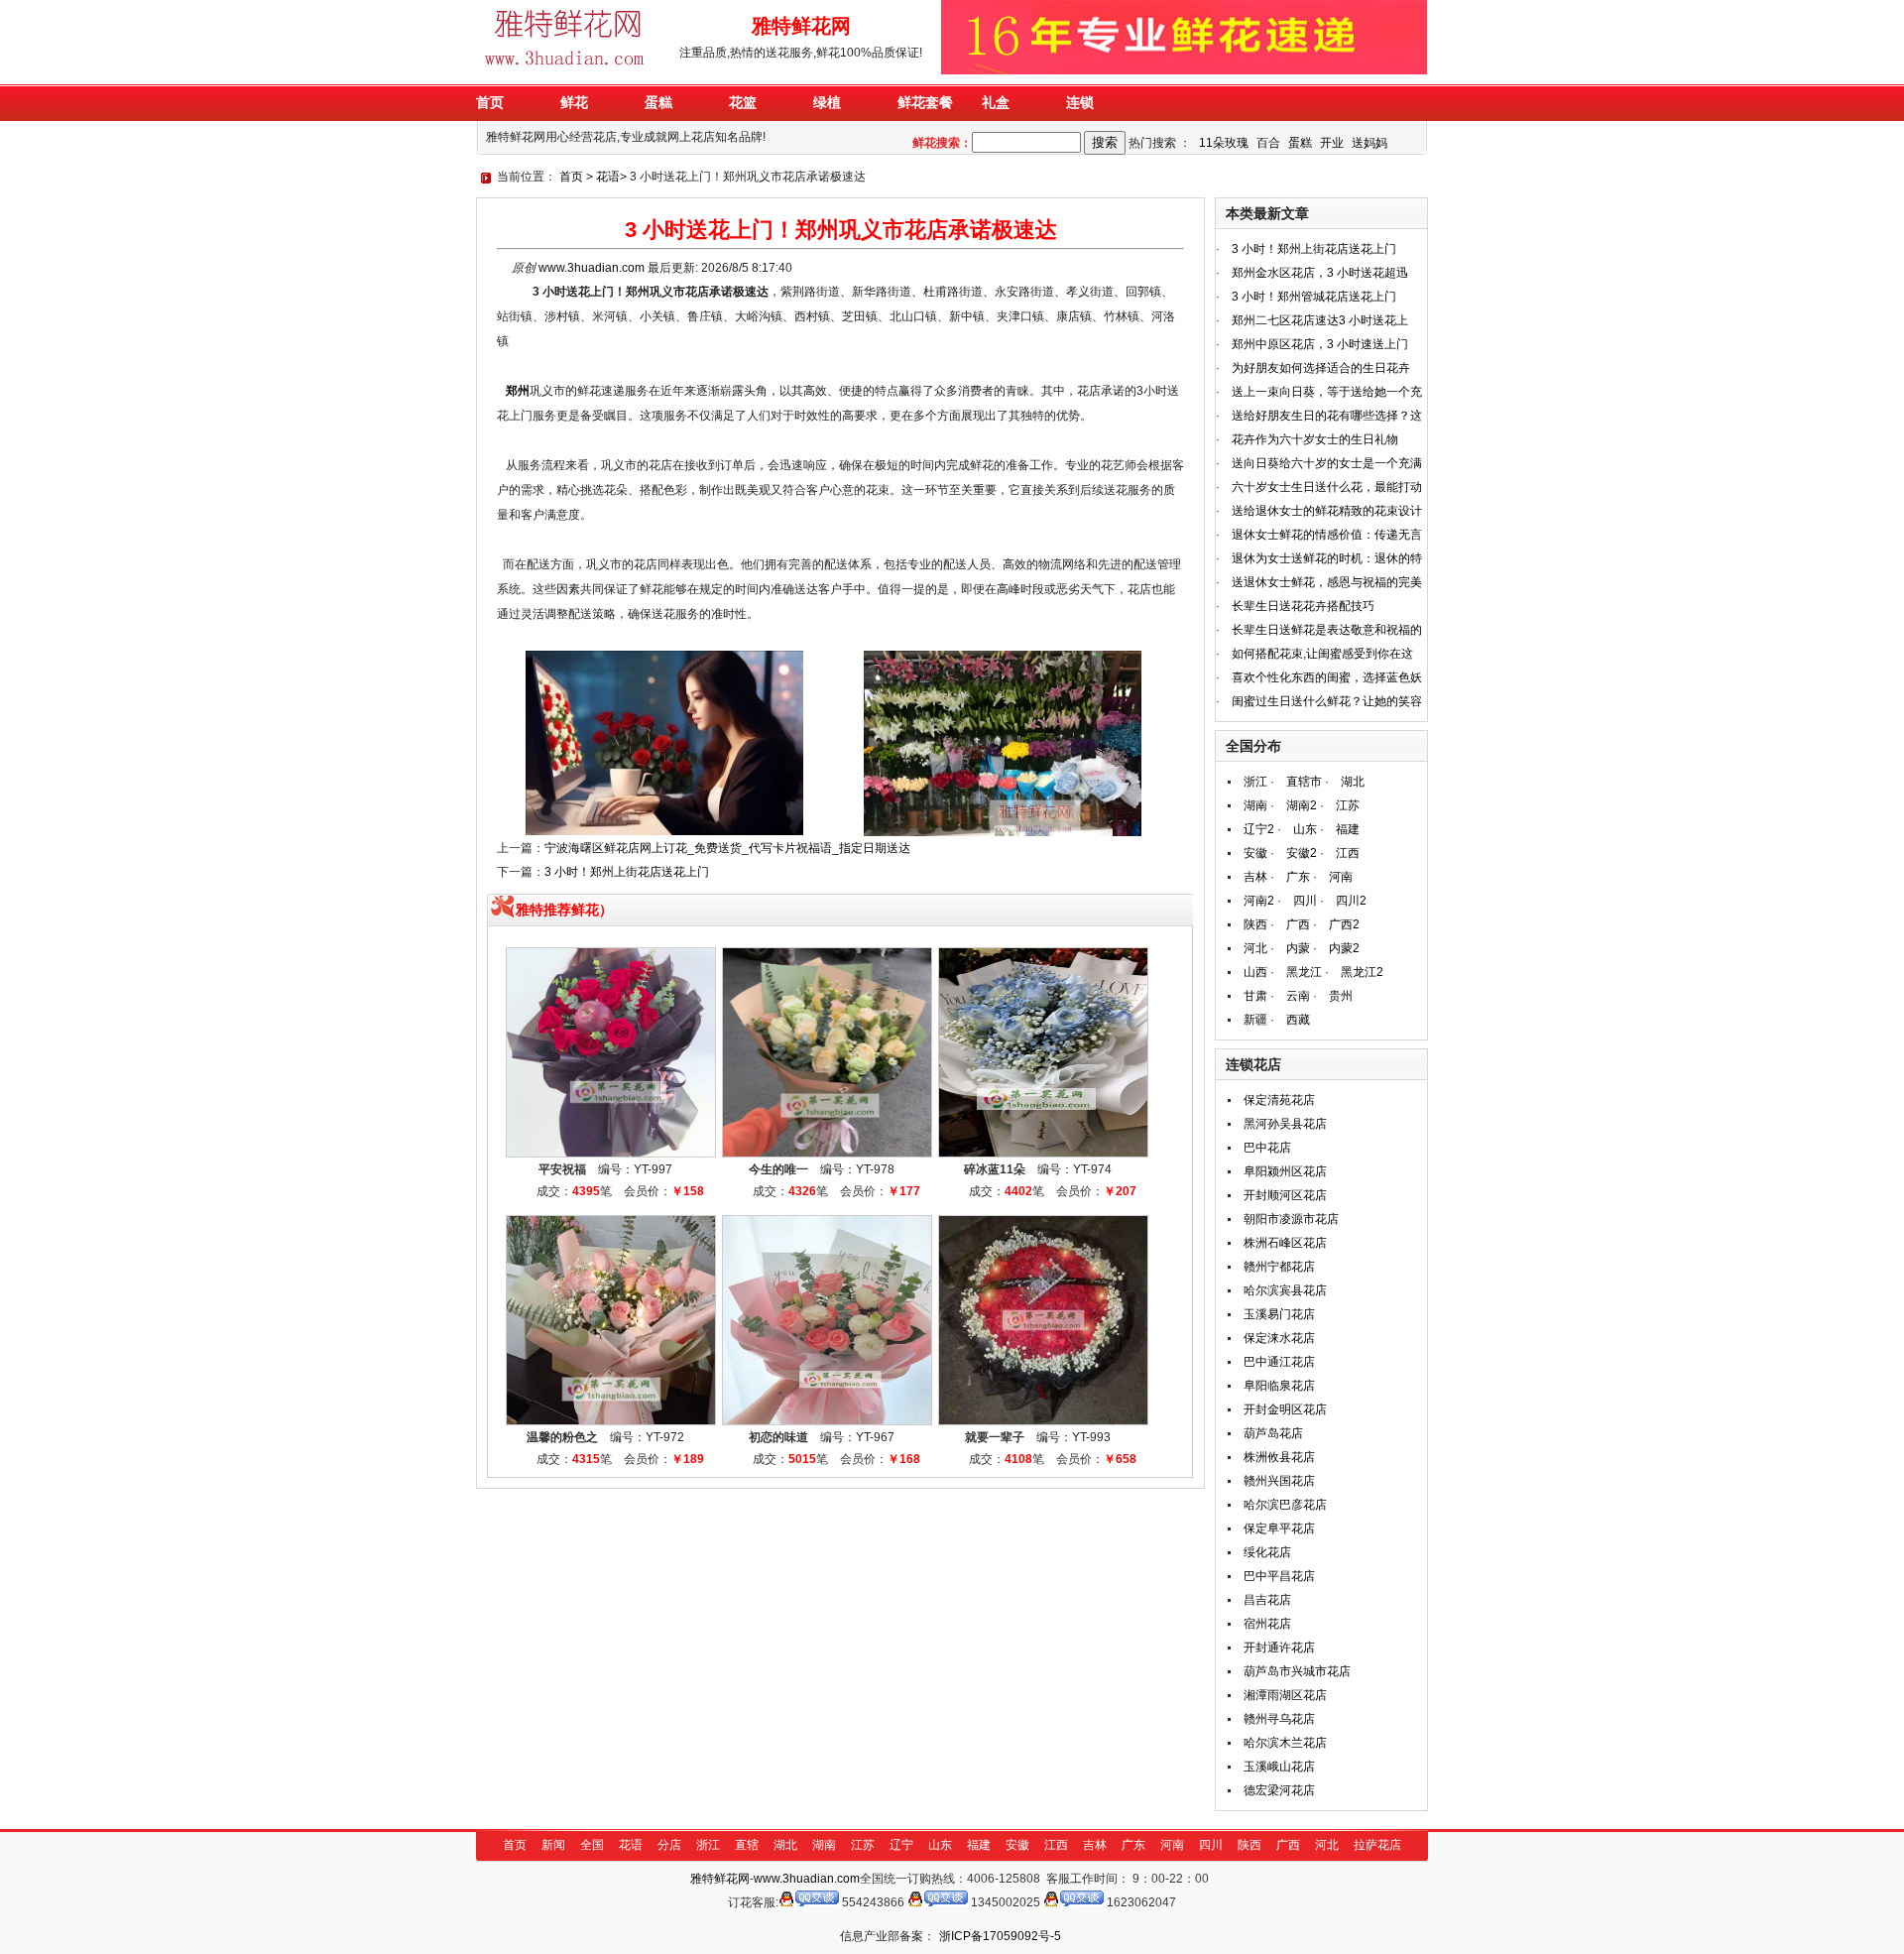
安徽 (1255, 853)
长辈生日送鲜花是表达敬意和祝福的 (1327, 630)
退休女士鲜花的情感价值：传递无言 (1327, 535)
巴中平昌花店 (1279, 1576)
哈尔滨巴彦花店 (1285, 1505)
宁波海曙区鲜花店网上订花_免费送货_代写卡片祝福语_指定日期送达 (727, 848)
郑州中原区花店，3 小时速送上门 (1320, 344)
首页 (571, 177)
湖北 (1353, 782)
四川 (1305, 901)
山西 (1255, 972)
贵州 (1341, 996)
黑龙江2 (1362, 972)
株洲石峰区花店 (1285, 1243)
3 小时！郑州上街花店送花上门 (627, 872)
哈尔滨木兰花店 (1285, 1743)
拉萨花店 (1377, 1845)
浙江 (1255, 782)
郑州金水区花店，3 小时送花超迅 (1320, 273)
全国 (592, 1845)
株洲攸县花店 (1279, 1457)
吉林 (1255, 877)
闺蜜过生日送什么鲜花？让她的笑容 (1327, 701)
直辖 (747, 1845)
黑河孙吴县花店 (1285, 1124)
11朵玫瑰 (1224, 143)
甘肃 (1255, 996)
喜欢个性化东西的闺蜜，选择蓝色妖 (1327, 677)
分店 (669, 1845)
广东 (1298, 877)
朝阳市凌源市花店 (1291, 1219)
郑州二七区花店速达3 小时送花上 (1320, 320)
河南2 (1259, 901)
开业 (1332, 143)
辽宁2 (1259, 829)
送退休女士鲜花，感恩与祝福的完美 (1327, 582)
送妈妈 (1369, 143)
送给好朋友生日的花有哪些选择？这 (1327, 416)
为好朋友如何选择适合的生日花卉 (1321, 368)
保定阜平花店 (1279, 1528)
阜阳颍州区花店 (1285, 1171)
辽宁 (901, 1845)
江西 (1348, 853)
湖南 (1255, 805)
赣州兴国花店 (1279, 1481)
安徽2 (1302, 853)
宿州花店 (1267, 1624)
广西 (1298, 924)
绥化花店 (1267, 1552)
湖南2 (1302, 805)
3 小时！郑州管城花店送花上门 (1314, 297)
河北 (1255, 948)
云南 (1298, 996)
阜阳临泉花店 (1279, 1386)
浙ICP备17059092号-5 (1000, 1936)
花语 (608, 177)
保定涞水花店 (1279, 1338)
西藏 (1298, 1020)
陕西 (1255, 924)
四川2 (1351, 901)
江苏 (1348, 805)
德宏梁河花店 (1279, 1790)
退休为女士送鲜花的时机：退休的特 (1327, 558)
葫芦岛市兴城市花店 (1297, 1671)
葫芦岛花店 (1273, 1433)
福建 (1348, 829)
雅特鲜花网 (720, 1879)
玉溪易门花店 (1279, 1314)
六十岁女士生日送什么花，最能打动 (1327, 487)
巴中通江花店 (1279, 1362)
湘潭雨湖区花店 (1285, 1695)
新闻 (553, 1845)
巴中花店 (1267, 1148)
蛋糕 (1300, 143)
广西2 (1344, 924)
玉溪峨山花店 (1279, 1767)
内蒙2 (1344, 948)
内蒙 (1298, 948)
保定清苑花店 (1279, 1100)
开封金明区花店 (1285, 1409)
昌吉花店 (1267, 1600)
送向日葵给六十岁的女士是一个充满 (1327, 463)
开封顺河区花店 (1285, 1195)
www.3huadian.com (592, 268)
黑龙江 (1304, 972)
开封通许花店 (1279, 1648)
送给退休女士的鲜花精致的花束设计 (1327, 511)
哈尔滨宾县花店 (1285, 1290)
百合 (1268, 143)
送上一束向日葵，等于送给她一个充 (1327, 392)
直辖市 (1304, 782)
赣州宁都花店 (1279, 1267)
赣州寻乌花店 (1279, 1719)
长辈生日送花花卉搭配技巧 (1303, 606)
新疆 (1255, 1020)
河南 (1341, 877)
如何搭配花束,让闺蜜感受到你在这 (1322, 654)
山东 (1305, 829)
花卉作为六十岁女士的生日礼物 (1315, 439)
